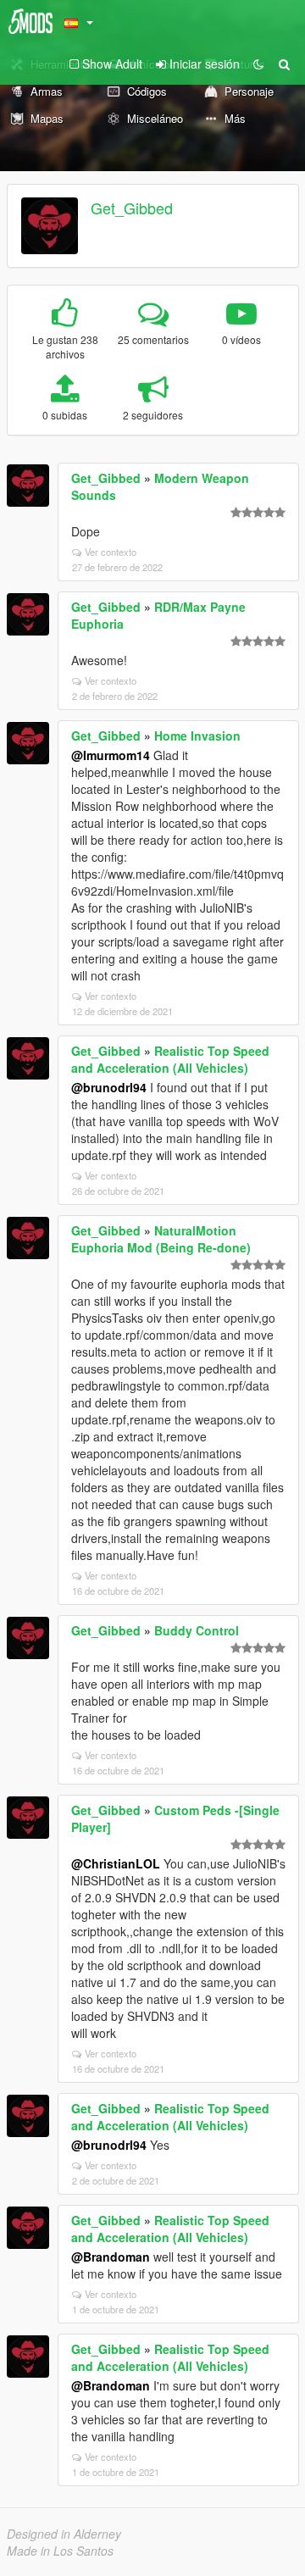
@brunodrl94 (109, 1087)
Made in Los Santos (60, 2551)
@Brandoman (111, 2257)
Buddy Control (197, 1630)
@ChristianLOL (116, 1863)
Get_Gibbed (132, 208)
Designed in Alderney (64, 2534)
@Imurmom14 (111, 755)
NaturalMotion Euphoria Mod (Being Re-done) (161, 1239)
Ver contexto (111, 552)
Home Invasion (197, 736)
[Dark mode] (258, 64)
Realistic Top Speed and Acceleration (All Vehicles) (170, 1059)
